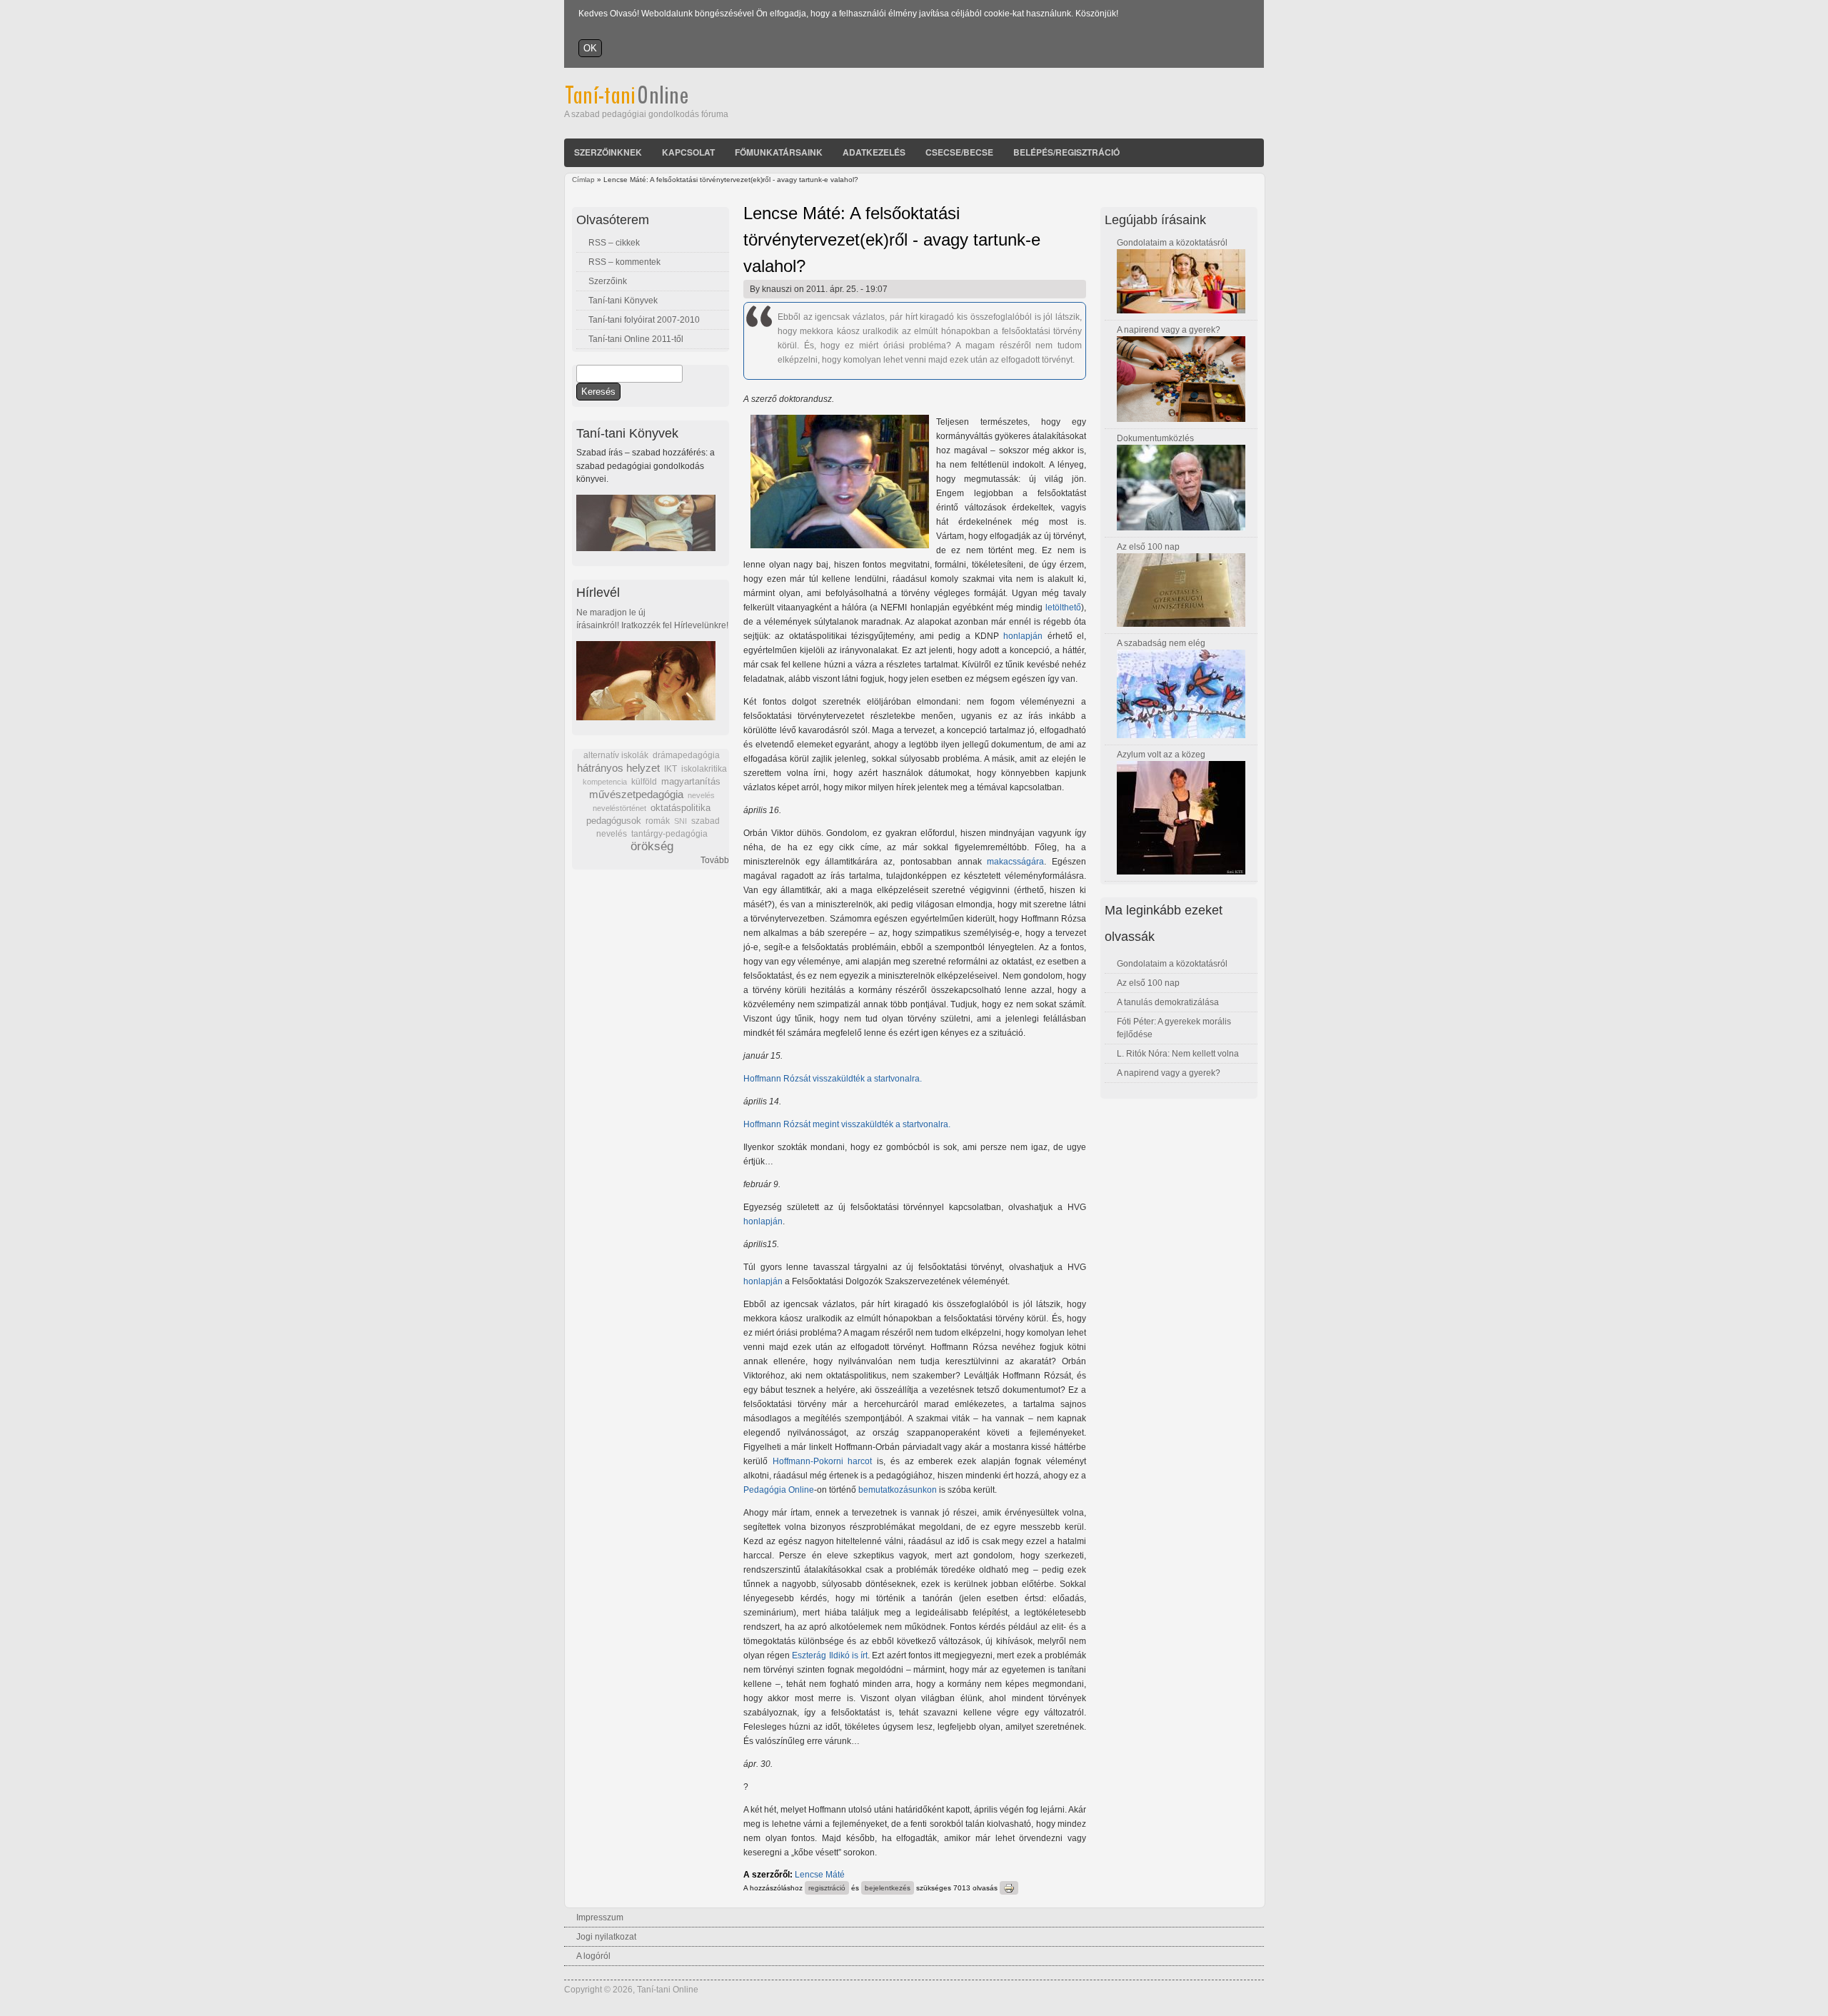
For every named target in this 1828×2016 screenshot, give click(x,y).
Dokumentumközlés (1155, 438)
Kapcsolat (688, 152)
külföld (644, 782)
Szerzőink (608, 281)
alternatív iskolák (616, 755)
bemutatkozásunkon (898, 1490)
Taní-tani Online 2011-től (636, 339)
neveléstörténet (619, 808)
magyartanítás (691, 782)
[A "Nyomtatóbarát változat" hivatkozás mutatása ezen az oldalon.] (1009, 1888)
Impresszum (600, 1917)
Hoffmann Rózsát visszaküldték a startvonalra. (833, 1079)
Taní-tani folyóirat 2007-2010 (644, 320)
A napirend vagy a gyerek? (1169, 330)
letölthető (1063, 608)
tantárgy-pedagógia (669, 834)
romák (658, 821)
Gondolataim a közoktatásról (1172, 243)
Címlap (583, 180)
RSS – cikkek (614, 243)
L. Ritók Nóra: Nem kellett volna (1178, 1054)
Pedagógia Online (779, 1490)
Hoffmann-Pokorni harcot (825, 1461)
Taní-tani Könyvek (623, 301)
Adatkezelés (874, 152)
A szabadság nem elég (1161, 643)
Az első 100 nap (1148, 547)
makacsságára (1015, 862)
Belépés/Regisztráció (1066, 152)
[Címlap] (646, 101)
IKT (671, 769)
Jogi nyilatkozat (606, 1937)
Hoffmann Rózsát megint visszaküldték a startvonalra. (847, 1124)
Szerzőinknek (608, 152)
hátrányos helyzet (618, 768)
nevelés (701, 795)
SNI (681, 821)
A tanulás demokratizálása (1168, 1002)
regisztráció (827, 1888)
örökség (652, 846)
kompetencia (605, 782)
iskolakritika (704, 769)
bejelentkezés (888, 1888)
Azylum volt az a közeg (1161, 755)
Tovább (715, 860)
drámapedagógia (686, 755)
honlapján (1023, 636)
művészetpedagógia (636, 794)
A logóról (593, 1956)
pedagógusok (614, 821)
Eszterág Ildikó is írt (830, 1655)
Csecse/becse (959, 152)
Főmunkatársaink (779, 152)
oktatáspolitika (681, 808)
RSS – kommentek (624, 262)
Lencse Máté (820, 1875)
